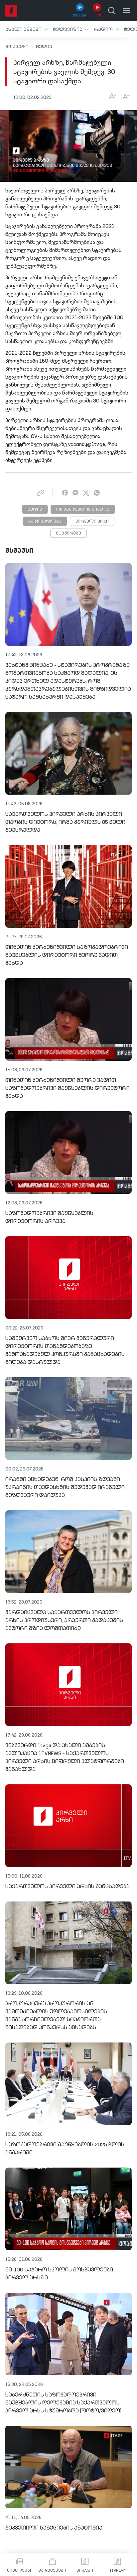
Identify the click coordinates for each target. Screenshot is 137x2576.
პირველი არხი (92, 522)
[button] (26, 29)
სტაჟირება (68, 534)
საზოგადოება (45, 522)
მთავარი (17, 47)
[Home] (11, 11)
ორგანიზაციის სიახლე (83, 510)
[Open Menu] (126, 11)
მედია (44, 47)
